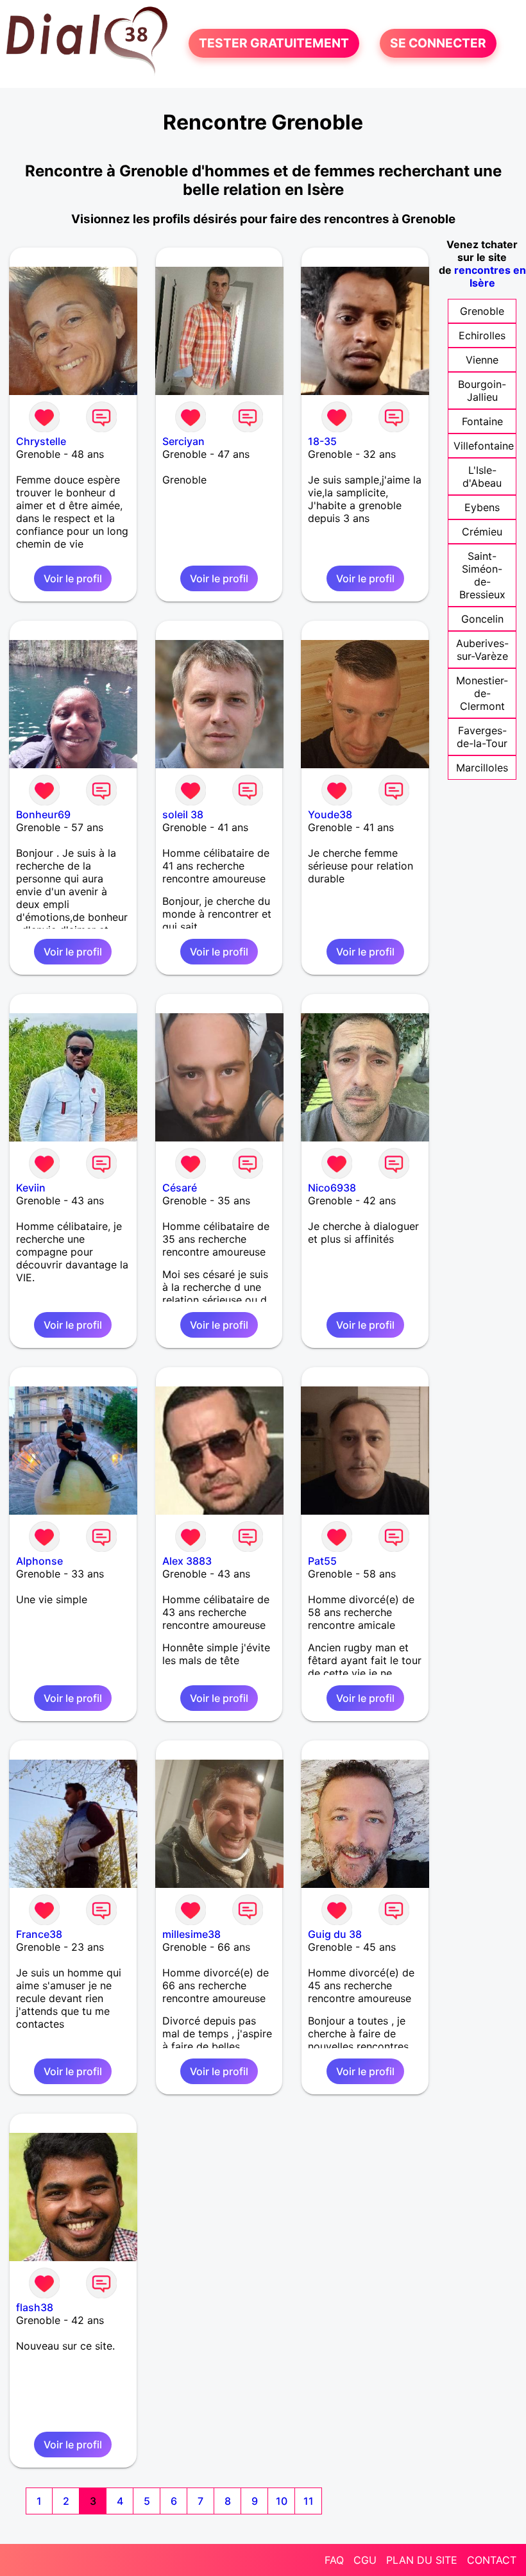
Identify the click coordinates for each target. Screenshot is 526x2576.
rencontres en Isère (490, 276)
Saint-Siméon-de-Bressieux (482, 575)
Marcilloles (482, 768)
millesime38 (191, 1934)
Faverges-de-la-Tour (482, 737)
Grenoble (482, 311)
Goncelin (482, 619)
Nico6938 (332, 1188)
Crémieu (482, 532)
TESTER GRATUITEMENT (274, 44)
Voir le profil (73, 578)
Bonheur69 (43, 814)
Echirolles (482, 335)
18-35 (322, 441)
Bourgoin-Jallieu (482, 391)
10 (282, 2501)
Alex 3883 (187, 1561)
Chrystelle (41, 441)
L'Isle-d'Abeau (482, 476)
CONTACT (492, 2560)
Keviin (31, 1188)
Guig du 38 (335, 1934)
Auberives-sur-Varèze (482, 650)
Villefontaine (484, 446)
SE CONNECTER (438, 44)
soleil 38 (183, 814)
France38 (39, 1934)
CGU (365, 2560)
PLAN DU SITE (422, 2560)
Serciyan (183, 441)
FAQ (334, 2560)
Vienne (482, 360)
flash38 (35, 2307)
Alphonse (39, 1561)
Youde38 (330, 814)
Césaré (180, 1188)
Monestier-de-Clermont (482, 693)
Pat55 (322, 1561)
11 (309, 2501)
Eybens (482, 507)
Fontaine (482, 421)
